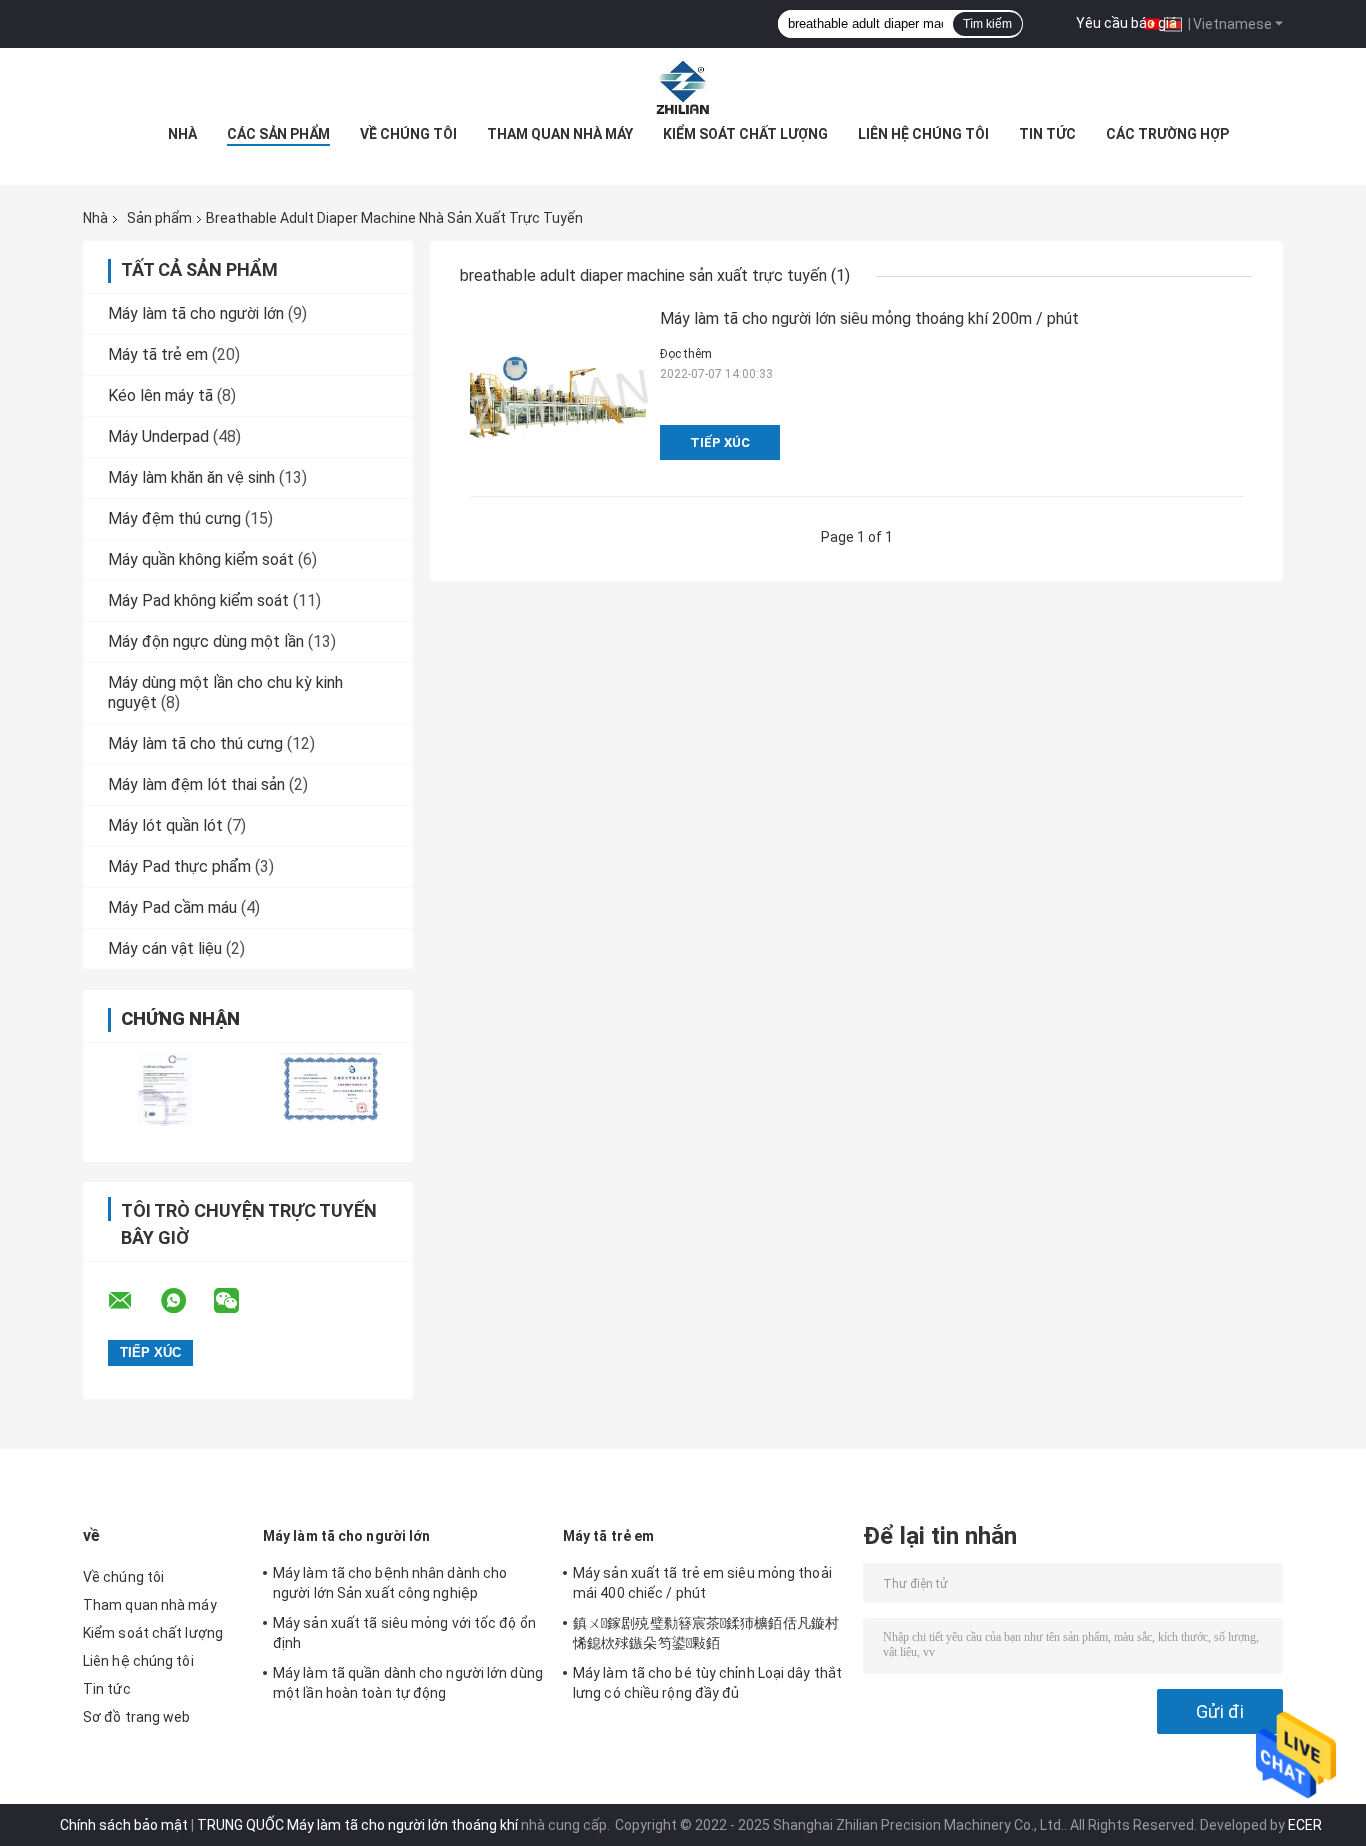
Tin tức (1047, 134)
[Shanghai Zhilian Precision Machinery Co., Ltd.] (683, 88)
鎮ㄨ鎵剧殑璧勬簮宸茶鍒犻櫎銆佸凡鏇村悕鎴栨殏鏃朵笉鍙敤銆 (706, 1633)
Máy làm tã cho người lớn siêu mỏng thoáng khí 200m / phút (869, 318)
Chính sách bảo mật (124, 1825)
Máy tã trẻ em (158, 354)
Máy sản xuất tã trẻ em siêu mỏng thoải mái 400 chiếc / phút (702, 1583)
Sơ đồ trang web (137, 1717)
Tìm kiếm (987, 24)
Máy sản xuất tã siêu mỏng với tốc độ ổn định (404, 1633)
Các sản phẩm (278, 134)
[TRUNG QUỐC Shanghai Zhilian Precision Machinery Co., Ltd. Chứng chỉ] (165, 1089)
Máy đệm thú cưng (174, 518)
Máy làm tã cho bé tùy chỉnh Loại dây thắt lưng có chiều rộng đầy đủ (707, 1683)
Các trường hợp (1167, 134)
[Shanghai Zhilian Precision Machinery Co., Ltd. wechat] (239, 1301)
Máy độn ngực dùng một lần (206, 641)
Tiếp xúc (720, 442)
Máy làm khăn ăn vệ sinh (191, 477)
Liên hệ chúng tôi (923, 134)
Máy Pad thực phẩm (179, 866)
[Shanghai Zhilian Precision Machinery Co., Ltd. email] (133, 1301)
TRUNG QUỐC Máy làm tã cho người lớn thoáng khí (357, 1825)
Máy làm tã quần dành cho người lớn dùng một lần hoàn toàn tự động (408, 1683)
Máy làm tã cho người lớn (196, 313)
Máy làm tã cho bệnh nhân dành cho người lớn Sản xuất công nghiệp (390, 1583)
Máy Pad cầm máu (172, 907)
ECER (1305, 1825)
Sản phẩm (159, 218)
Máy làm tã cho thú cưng (195, 743)
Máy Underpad (158, 436)
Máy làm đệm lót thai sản (196, 784)
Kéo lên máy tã (160, 395)
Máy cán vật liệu (165, 948)
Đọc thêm (686, 354)
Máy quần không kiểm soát (201, 559)
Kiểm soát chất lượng (745, 134)
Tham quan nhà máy (560, 134)
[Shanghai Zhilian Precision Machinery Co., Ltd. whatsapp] (186, 1301)
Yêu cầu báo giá (1126, 23)
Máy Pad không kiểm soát (198, 600)
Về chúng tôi (408, 134)
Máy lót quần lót (165, 825)
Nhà (182, 134)
